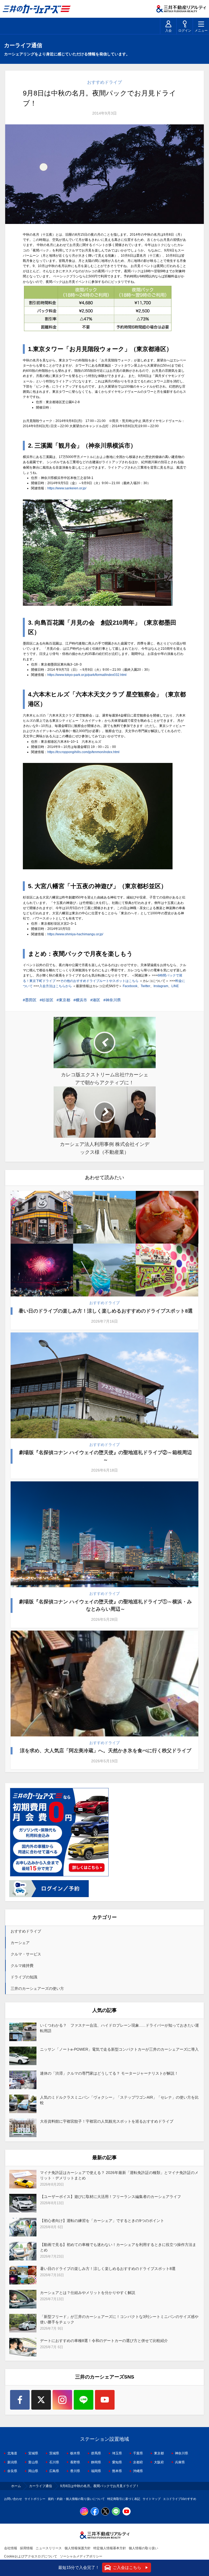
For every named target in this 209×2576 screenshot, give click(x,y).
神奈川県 (113, 1000)
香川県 (75, 2471)
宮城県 (33, 2453)
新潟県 (12, 2462)
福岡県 (96, 2471)
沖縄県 (138, 2471)
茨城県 (54, 2453)
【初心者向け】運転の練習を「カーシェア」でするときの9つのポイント (102, 2221)
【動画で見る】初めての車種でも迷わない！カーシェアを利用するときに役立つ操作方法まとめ (118, 2247)
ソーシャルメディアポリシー (81, 2556)
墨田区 (31, 1000)
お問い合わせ (13, 2499)
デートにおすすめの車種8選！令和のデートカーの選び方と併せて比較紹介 (104, 2341)
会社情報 (11, 2548)
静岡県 (96, 2462)
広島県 (54, 2471)
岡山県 (33, 2471)
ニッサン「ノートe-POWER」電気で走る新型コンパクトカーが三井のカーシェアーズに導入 (119, 2049)
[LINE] (84, 2400)
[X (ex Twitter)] (41, 2400)
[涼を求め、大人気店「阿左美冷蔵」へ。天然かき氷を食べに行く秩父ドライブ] (104, 1684)
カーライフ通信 (41, 2486)
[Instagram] (62, 2400)
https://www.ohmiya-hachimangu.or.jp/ (75, 934)
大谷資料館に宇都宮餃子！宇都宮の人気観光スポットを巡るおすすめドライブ (107, 2121)
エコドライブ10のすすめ (180, 2499)
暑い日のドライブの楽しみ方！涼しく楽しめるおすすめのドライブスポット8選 (106, 1311)
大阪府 (159, 2462)
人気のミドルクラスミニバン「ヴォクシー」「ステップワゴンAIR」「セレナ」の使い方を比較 (119, 2100)
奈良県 (12, 2471)
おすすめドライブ (104, 82)
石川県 (54, 2462)
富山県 (33, 2462)
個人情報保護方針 (78, 2548)
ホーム (16, 2486)
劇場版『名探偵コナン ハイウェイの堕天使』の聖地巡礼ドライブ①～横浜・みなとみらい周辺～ (105, 1605)
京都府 (138, 2462)
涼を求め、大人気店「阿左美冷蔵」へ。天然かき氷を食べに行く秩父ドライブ (106, 1751)
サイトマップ (152, 2499)
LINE (175, 986)
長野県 (75, 2462)
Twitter (145, 986)
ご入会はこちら (127, 2567)
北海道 (12, 2453)
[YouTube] (105, 2400)
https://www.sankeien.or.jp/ (67, 488)
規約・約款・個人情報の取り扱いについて (76, 2499)
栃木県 (75, 2453)
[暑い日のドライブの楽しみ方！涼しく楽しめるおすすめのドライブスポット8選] (104, 1244)
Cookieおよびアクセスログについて (31, 2556)
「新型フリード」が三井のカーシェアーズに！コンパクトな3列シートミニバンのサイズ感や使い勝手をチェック (119, 2319)
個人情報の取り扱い (143, 2548)
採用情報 (26, 2548)
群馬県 (96, 2453)
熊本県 (117, 2471)
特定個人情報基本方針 (110, 2548)
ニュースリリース (49, 2548)
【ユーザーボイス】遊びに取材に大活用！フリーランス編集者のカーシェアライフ (110, 2197)
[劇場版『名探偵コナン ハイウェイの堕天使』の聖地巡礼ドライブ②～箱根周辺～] (104, 1385)
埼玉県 (117, 2453)
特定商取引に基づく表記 (124, 2499)
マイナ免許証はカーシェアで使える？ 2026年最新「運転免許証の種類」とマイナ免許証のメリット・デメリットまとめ (119, 2175)
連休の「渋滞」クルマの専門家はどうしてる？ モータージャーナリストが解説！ (109, 2073)
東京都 (64, 1000)
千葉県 (138, 2453)
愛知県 (117, 2462)
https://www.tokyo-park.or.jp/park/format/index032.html (87, 675)
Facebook (130, 986)
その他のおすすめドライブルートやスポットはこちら (99, 981)
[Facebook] (20, 2400)
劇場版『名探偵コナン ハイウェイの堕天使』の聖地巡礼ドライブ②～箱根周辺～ (105, 1456)
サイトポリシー (35, 2499)
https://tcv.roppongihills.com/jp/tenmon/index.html (83, 752)
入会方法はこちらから (56, 986)
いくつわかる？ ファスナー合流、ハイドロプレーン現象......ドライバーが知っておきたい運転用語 (119, 2028)
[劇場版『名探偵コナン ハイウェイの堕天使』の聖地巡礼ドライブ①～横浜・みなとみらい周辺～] (104, 1534)
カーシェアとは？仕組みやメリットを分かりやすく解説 (88, 2293)
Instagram (161, 986)
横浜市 (81, 1000)
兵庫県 (180, 2462)
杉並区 (48, 1000)
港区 (96, 1000)
